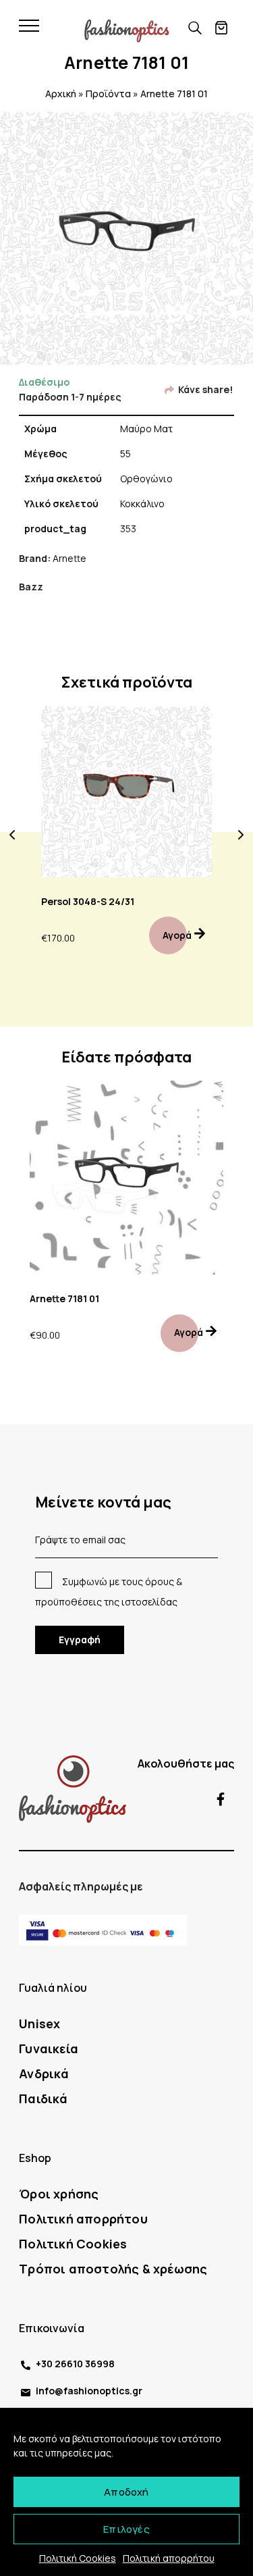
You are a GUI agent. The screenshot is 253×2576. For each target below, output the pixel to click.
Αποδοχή (126, 2492)
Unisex (39, 2024)
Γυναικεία (49, 2049)
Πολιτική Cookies (78, 2558)
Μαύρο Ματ (146, 429)
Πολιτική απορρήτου (169, 2558)
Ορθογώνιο (146, 479)
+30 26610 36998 (75, 2364)
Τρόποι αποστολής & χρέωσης (113, 2269)
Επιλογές (126, 2529)
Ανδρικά (44, 2073)
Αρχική (61, 94)
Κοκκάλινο (142, 504)
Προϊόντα (108, 94)
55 (125, 454)
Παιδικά (43, 2098)
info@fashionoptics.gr (89, 2391)
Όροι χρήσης (59, 2194)
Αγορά (177, 935)
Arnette (69, 558)
